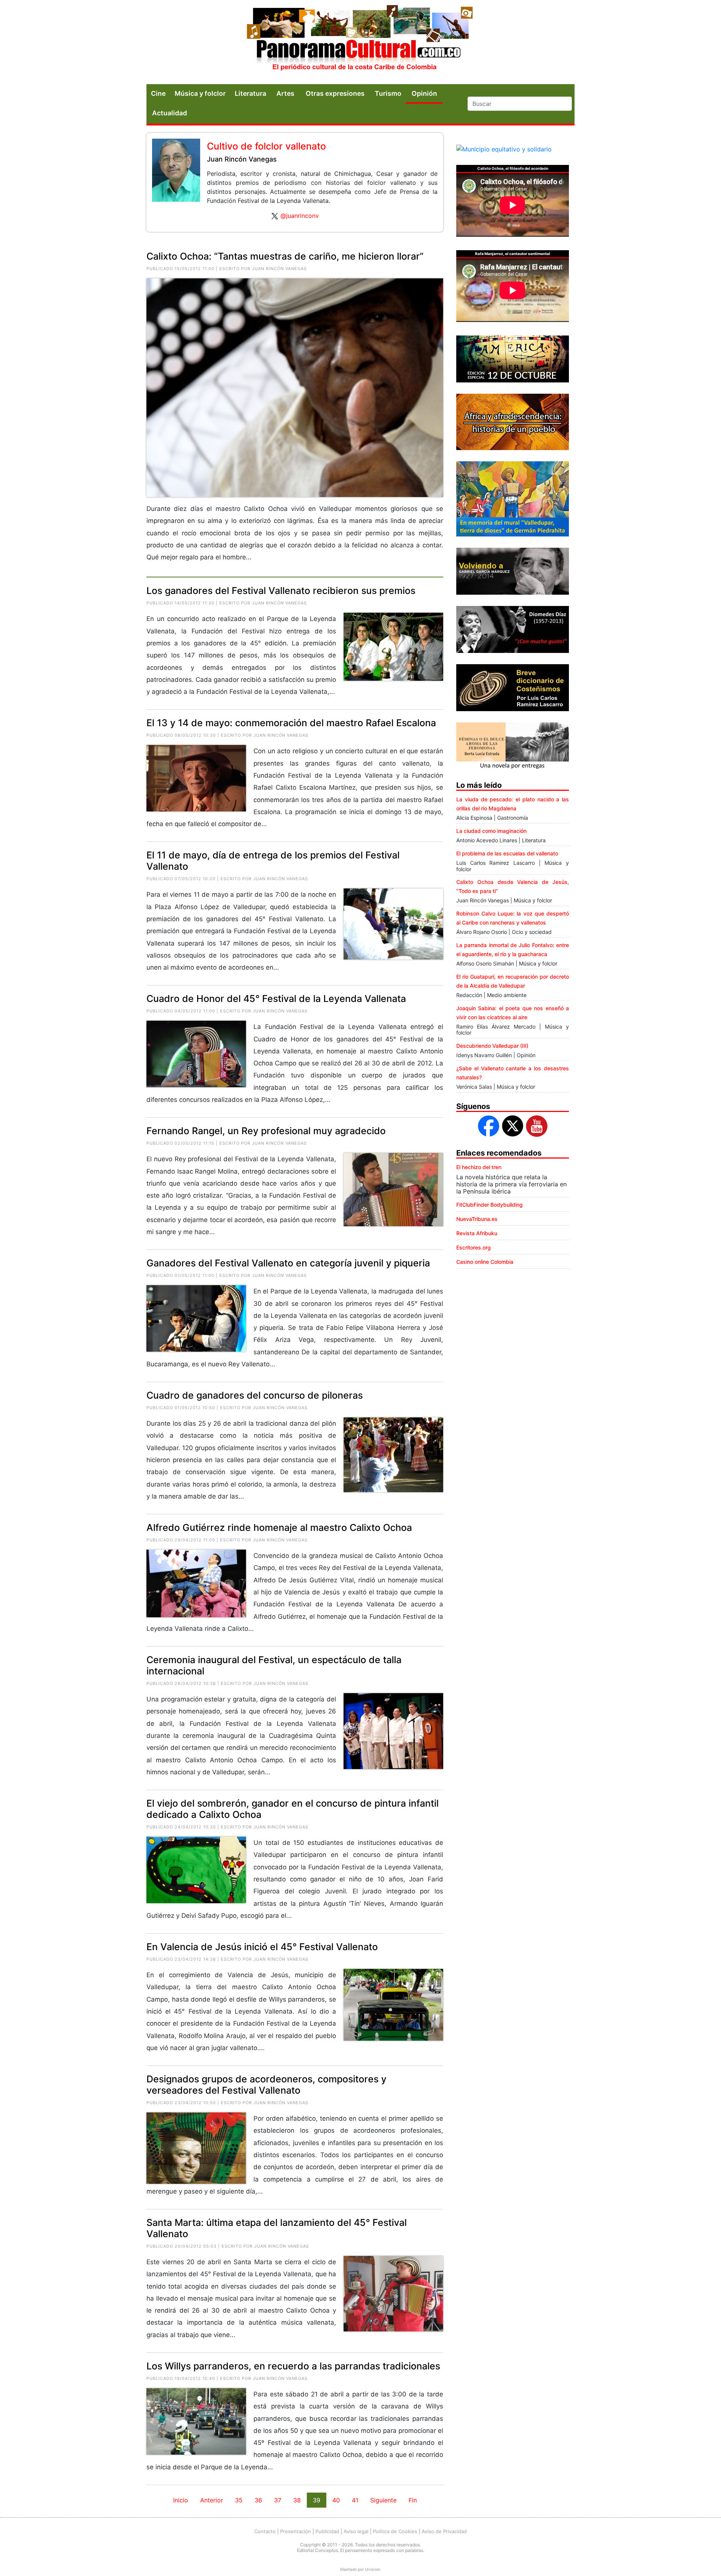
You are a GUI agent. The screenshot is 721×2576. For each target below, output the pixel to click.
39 (317, 2500)
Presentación (296, 2531)
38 (297, 2500)
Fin (413, 2500)
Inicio (181, 2500)
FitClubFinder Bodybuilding (489, 1205)
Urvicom (373, 2569)
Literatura (250, 93)
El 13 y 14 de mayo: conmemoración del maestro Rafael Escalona (291, 723)
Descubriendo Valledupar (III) (492, 1046)
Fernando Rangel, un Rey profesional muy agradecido (266, 1131)
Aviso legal (356, 2531)
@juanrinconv (300, 216)
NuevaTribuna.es (477, 1219)
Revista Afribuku (477, 1233)
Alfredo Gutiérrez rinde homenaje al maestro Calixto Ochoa (279, 1527)
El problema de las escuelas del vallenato (507, 853)
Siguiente (383, 2500)
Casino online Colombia (485, 1262)
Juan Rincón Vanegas (242, 159)
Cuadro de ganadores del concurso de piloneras (255, 1395)
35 (239, 2500)
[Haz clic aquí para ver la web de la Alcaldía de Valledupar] (504, 149)
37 (278, 2500)
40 (336, 2500)
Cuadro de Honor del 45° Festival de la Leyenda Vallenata (276, 999)
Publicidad (327, 2531)
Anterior (212, 2500)
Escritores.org (474, 1247)
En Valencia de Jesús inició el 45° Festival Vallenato (262, 1947)
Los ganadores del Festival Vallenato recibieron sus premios (281, 591)
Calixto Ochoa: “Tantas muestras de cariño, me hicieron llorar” (285, 256)
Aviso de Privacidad (444, 2531)
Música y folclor (200, 93)
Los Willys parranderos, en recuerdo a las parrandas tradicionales (293, 2366)
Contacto (265, 2531)
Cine (158, 93)
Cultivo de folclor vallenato (266, 146)
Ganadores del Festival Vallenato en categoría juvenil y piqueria (288, 1263)
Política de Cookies (395, 2531)
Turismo (388, 93)
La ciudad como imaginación (491, 831)
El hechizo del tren (479, 1167)
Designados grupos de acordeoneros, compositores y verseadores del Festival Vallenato (266, 2085)
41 (355, 2500)
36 (258, 2500)
